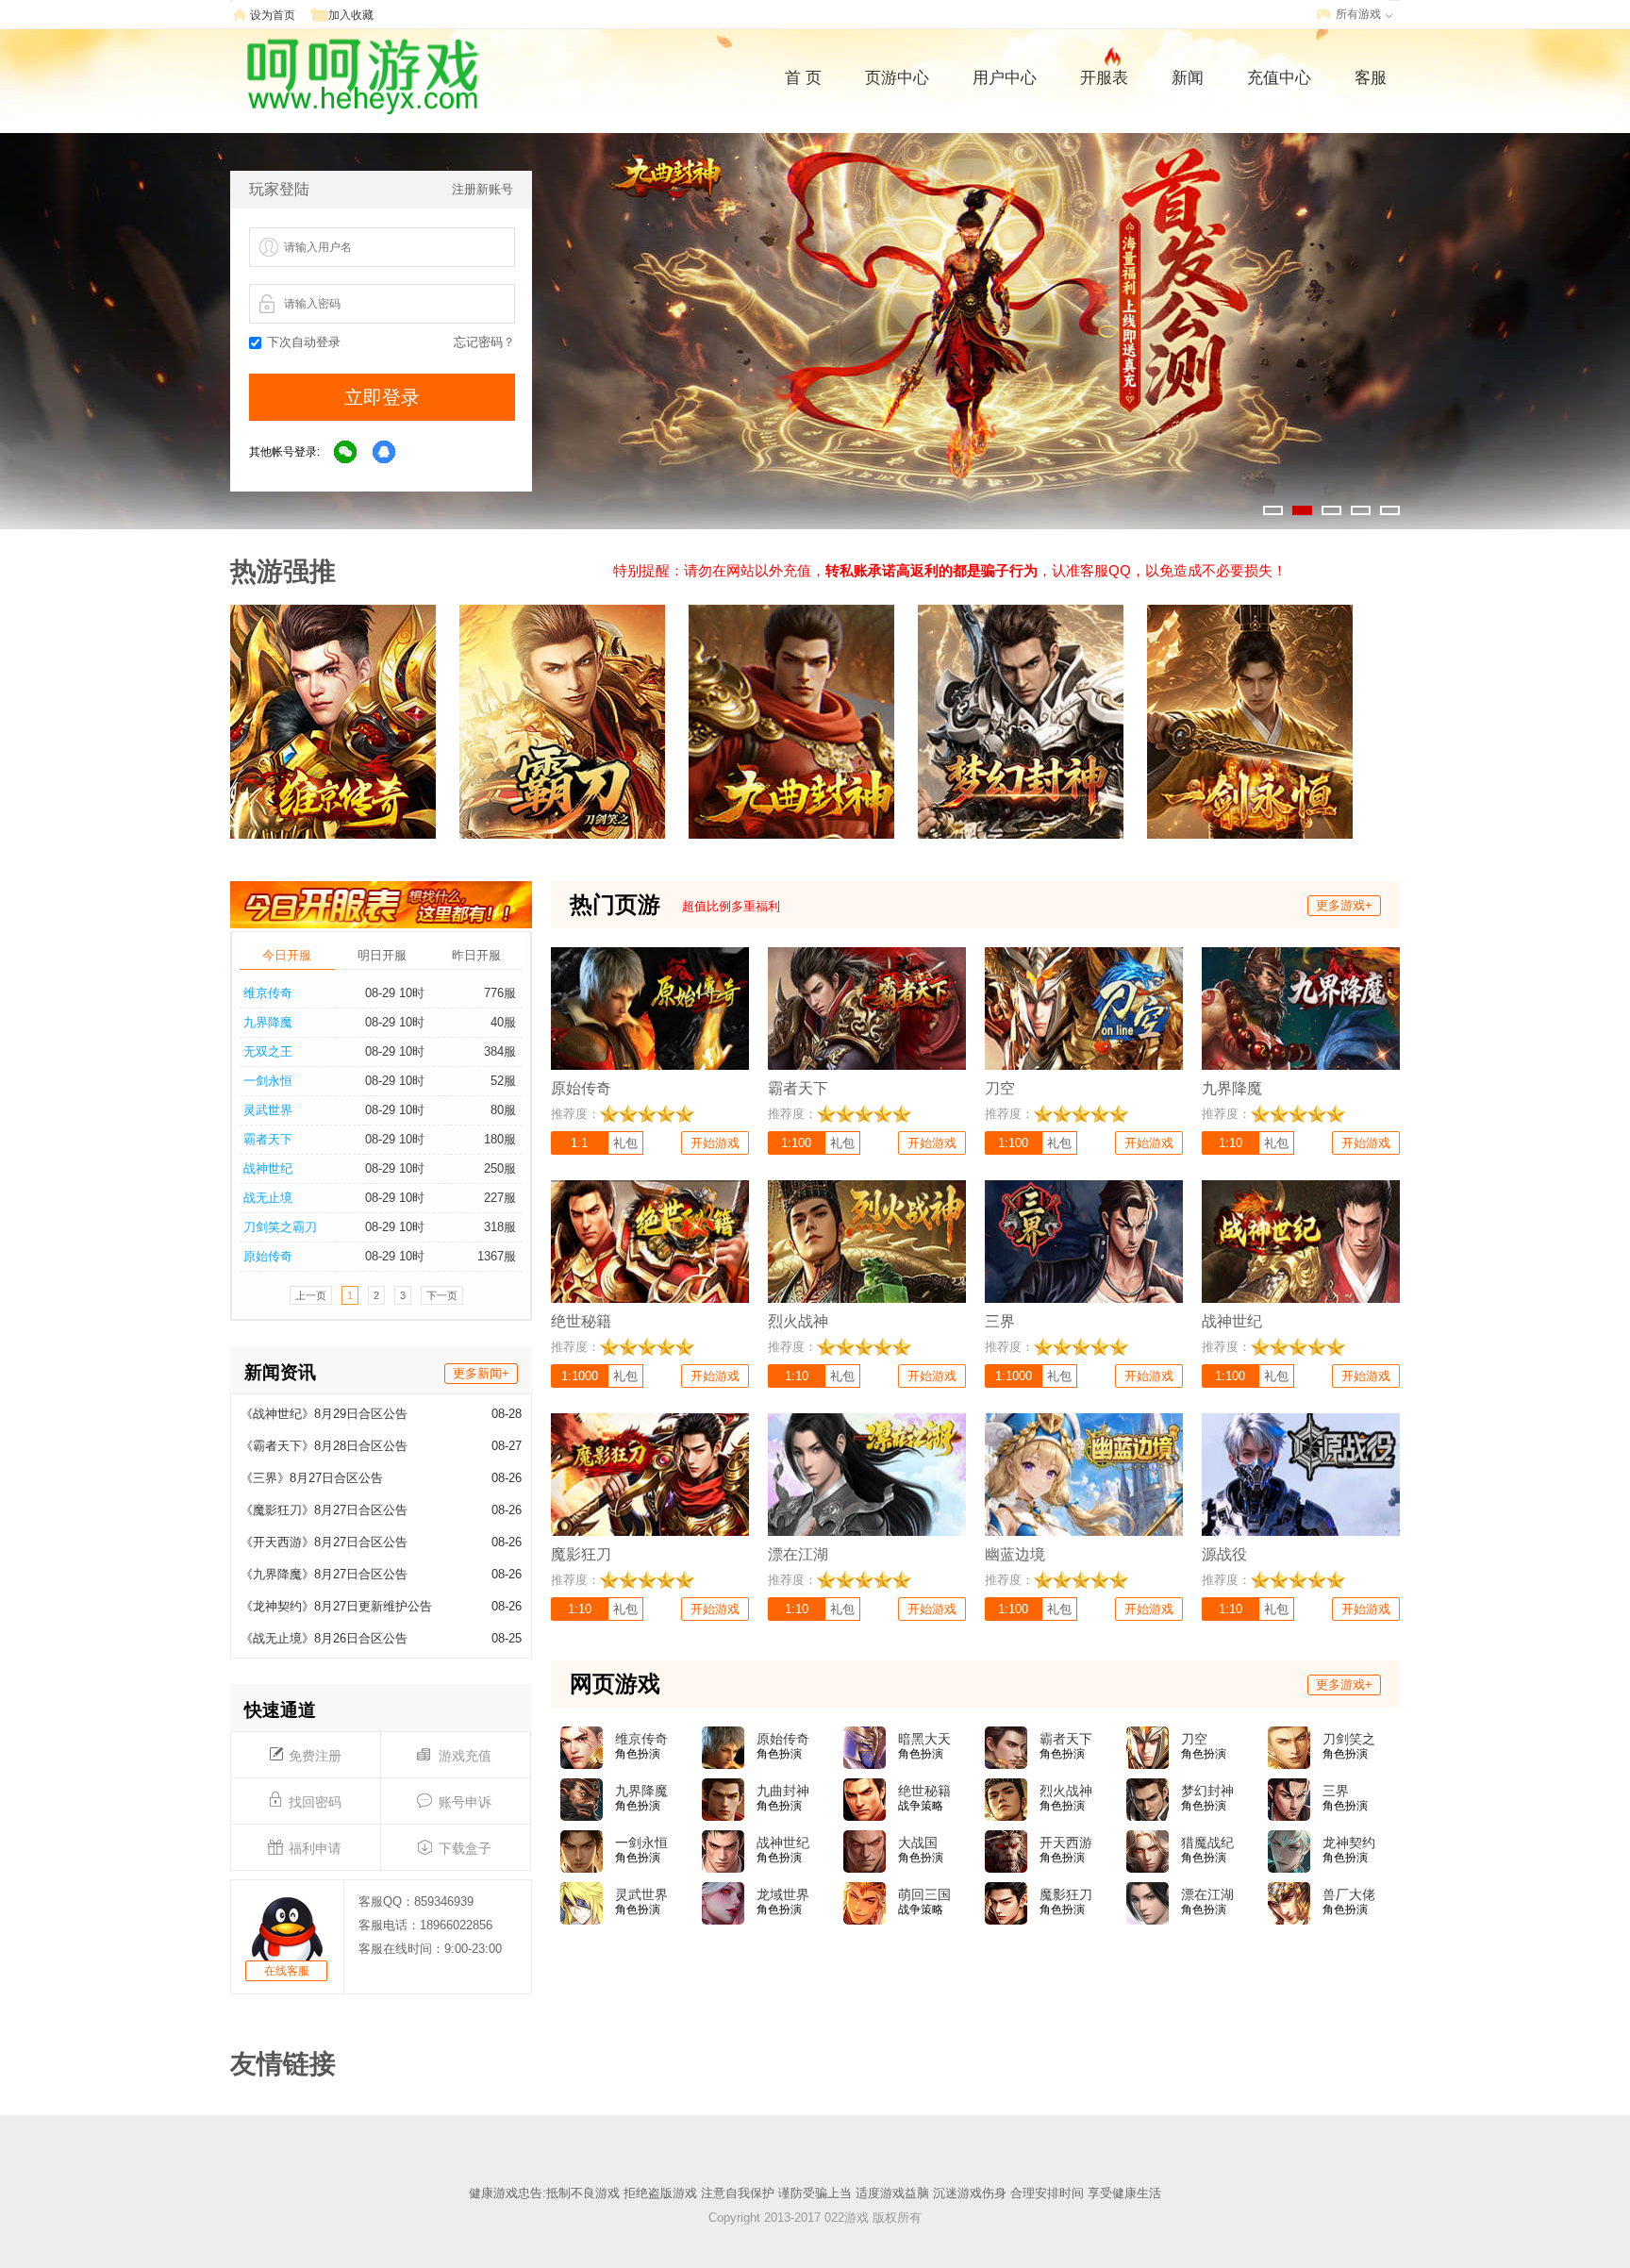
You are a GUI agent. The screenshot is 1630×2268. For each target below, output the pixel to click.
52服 (503, 1081)
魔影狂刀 (1066, 1894)
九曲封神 (783, 1791)
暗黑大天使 (924, 1740)
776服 (500, 993)
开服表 (1104, 78)
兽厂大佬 (1349, 1894)
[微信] (346, 453)
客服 (1371, 78)
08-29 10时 (395, 993)
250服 (500, 1168)
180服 (500, 1139)
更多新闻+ (481, 1373)
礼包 (625, 1143)
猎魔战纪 (1207, 1843)
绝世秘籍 (924, 1791)
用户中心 (1005, 78)
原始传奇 (268, 1256)
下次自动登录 (304, 342)
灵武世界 (268, 1110)
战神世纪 (268, 1168)
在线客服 (287, 1971)
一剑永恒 (268, 1081)
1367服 (497, 1256)
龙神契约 (1349, 1843)
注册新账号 (482, 189)
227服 (500, 1198)
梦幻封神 (1207, 1791)
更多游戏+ (1344, 905)
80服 (503, 1110)
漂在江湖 (1207, 1894)
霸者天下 (268, 1139)
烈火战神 (1066, 1791)
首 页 (803, 78)
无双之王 (268, 1051)
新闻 (1188, 78)
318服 (500, 1227)
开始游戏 (715, 1143)
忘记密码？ (484, 342)
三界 (1336, 1791)
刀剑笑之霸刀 (280, 1227)
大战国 (918, 1843)
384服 (500, 1051)
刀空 (1194, 1739)
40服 (503, 1022)
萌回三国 (924, 1894)
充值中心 (1279, 78)
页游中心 (897, 78)
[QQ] (385, 453)
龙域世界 (783, 1894)
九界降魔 (268, 1022)
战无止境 (268, 1198)
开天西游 (1066, 1843)
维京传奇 (268, 993)
